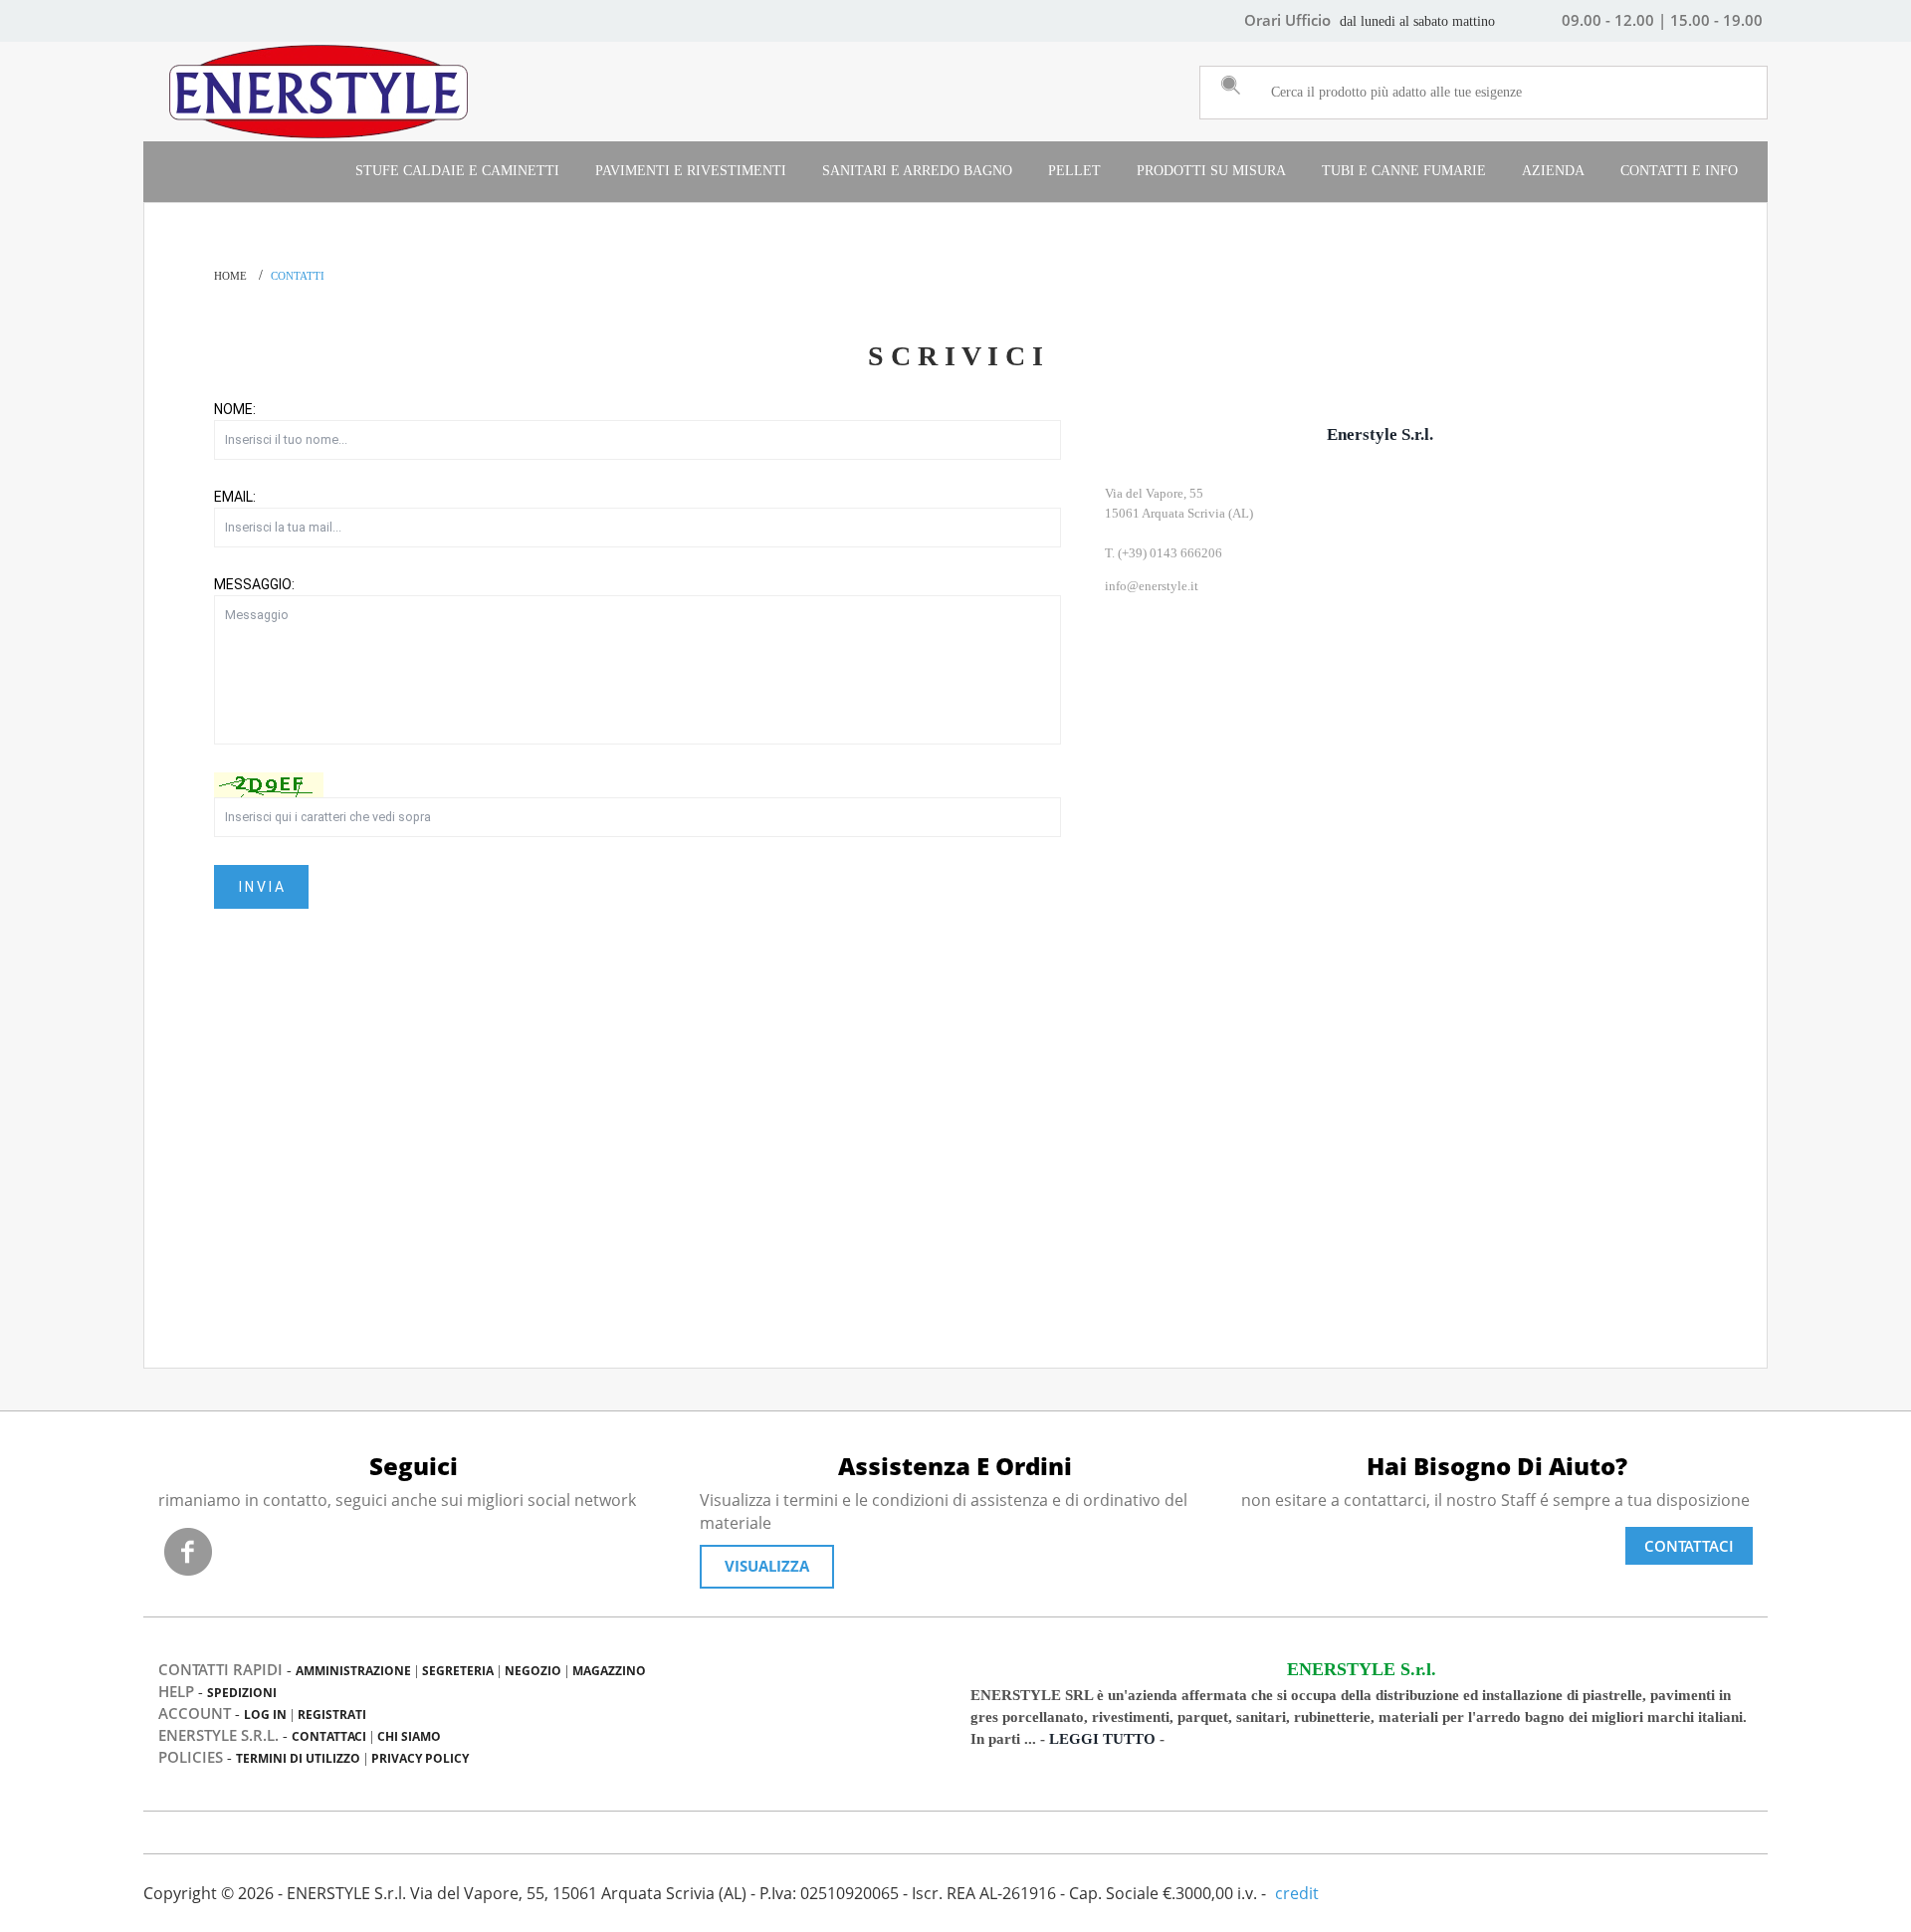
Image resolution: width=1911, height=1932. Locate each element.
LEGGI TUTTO (1102, 1739)
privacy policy (420, 1758)
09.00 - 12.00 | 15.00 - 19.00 (1662, 20)
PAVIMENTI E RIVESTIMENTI (691, 171)
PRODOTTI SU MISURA (1211, 171)
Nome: (235, 409)
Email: (235, 497)
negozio (533, 1671)
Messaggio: (254, 584)
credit (1297, 1893)
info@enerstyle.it (1152, 586)
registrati (332, 1715)
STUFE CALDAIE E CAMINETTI (457, 171)
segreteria (458, 1671)
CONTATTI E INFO (1679, 171)
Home (230, 276)
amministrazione (353, 1671)
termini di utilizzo (298, 1758)
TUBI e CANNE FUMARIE (1404, 171)
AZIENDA (1553, 171)
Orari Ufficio (1287, 20)
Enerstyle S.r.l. (1380, 434)
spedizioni (242, 1693)
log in (265, 1715)
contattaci (329, 1736)
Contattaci (1689, 1546)
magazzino (609, 1671)
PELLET (1074, 171)
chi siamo (409, 1736)
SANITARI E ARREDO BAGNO (917, 171)
